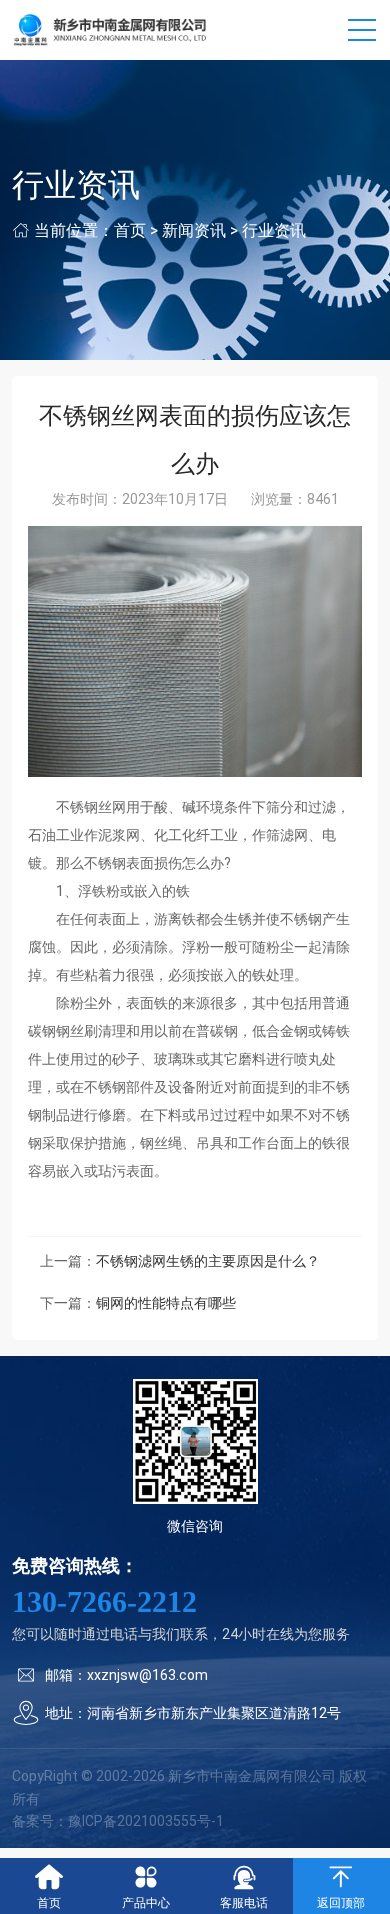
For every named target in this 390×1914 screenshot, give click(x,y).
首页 (130, 230)
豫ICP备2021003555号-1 (146, 1821)
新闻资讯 (194, 230)
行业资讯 (274, 230)
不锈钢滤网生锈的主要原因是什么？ (208, 1261)
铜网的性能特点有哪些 (166, 1303)
